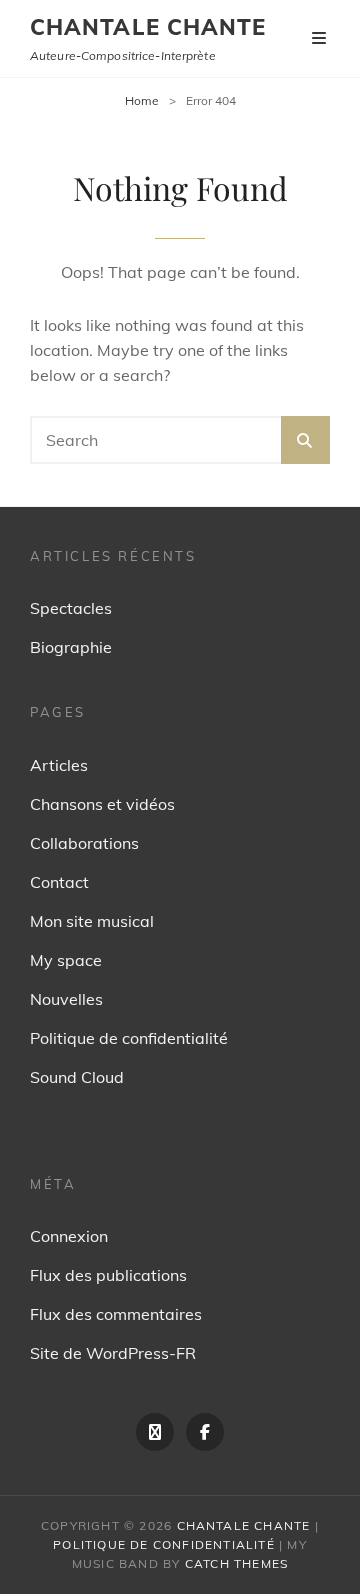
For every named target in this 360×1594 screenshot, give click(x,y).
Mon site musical (92, 921)
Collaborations (84, 843)
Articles (59, 765)
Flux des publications (108, 1275)
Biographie (71, 647)
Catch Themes (236, 1563)
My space (66, 960)
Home (142, 100)
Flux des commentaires (116, 1314)
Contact (59, 882)
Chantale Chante (148, 27)
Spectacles (71, 608)
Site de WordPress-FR (113, 1353)
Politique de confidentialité (129, 1038)
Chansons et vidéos (102, 804)
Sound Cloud (77, 1077)
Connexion (69, 1236)
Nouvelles (66, 999)
